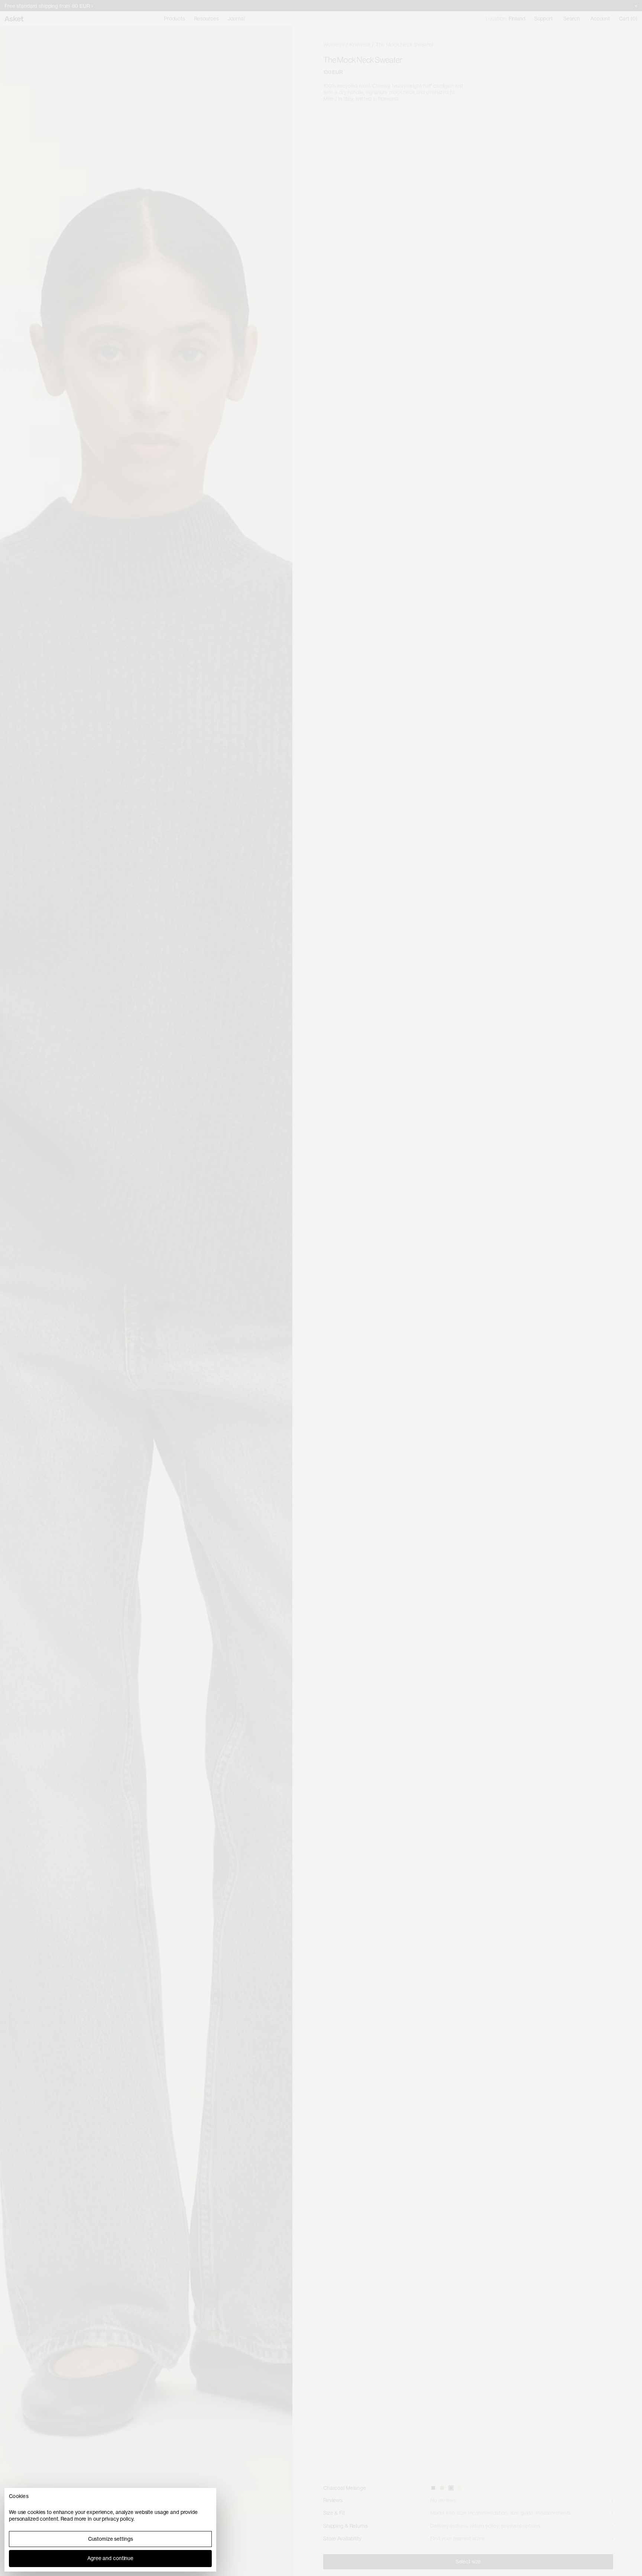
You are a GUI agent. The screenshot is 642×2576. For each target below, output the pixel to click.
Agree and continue (110, 2558)
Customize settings (111, 2539)
